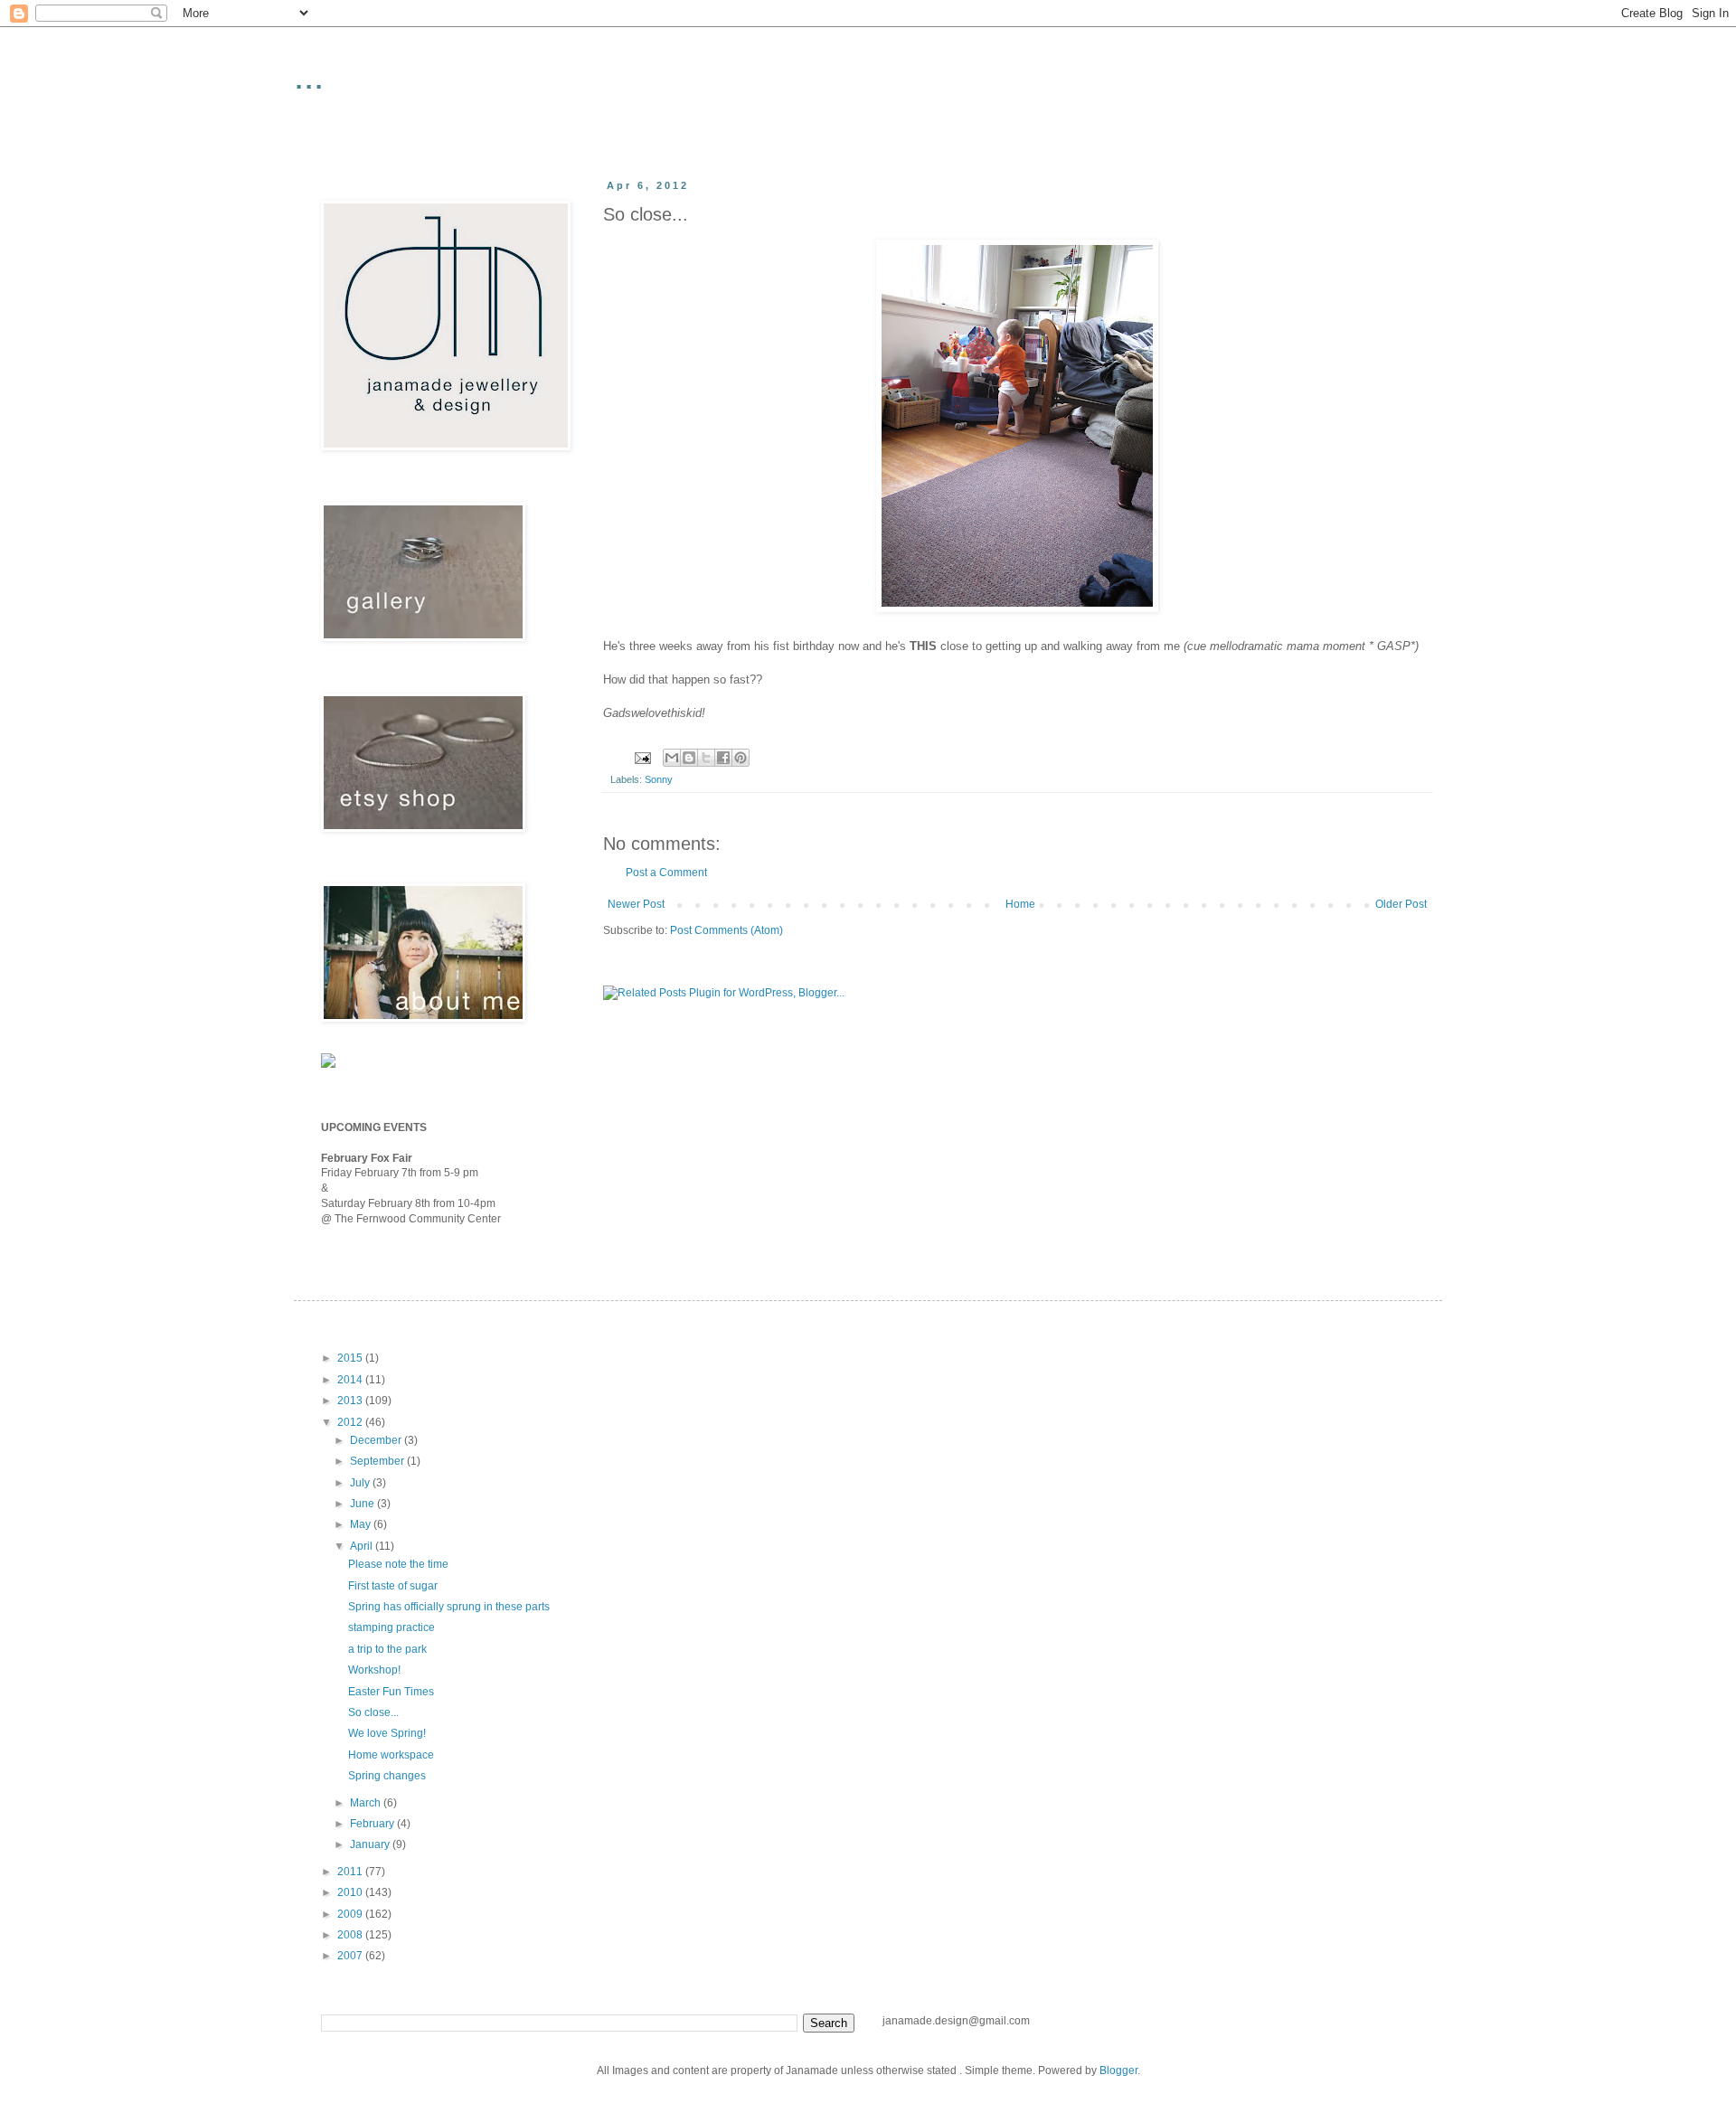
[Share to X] (706, 758)
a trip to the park (387, 1649)
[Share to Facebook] (723, 758)
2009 (351, 1914)
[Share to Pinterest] (741, 758)
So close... (373, 1712)
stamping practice (392, 1627)
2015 (351, 1358)
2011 (351, 1872)
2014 (351, 1380)
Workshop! (374, 1670)
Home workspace (391, 1755)
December (377, 1440)
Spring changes (387, 1776)
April (363, 1546)
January (371, 1844)
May (362, 1524)
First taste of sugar (393, 1586)
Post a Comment (666, 873)
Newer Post (636, 904)
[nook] (328, 1064)
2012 (351, 1422)
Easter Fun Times (391, 1692)
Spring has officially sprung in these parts (449, 1607)
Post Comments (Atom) (726, 930)
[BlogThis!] (689, 758)
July (361, 1483)
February (373, 1824)
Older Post (1401, 904)
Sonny (659, 779)
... (309, 76)
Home (1020, 904)
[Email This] (672, 758)
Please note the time (398, 1564)
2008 (351, 1935)
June (363, 1504)
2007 (351, 1956)
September (378, 1461)
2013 (351, 1401)
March (367, 1803)
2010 (351, 1892)
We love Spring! (387, 1733)
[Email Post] (642, 757)
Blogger (1118, 2071)
